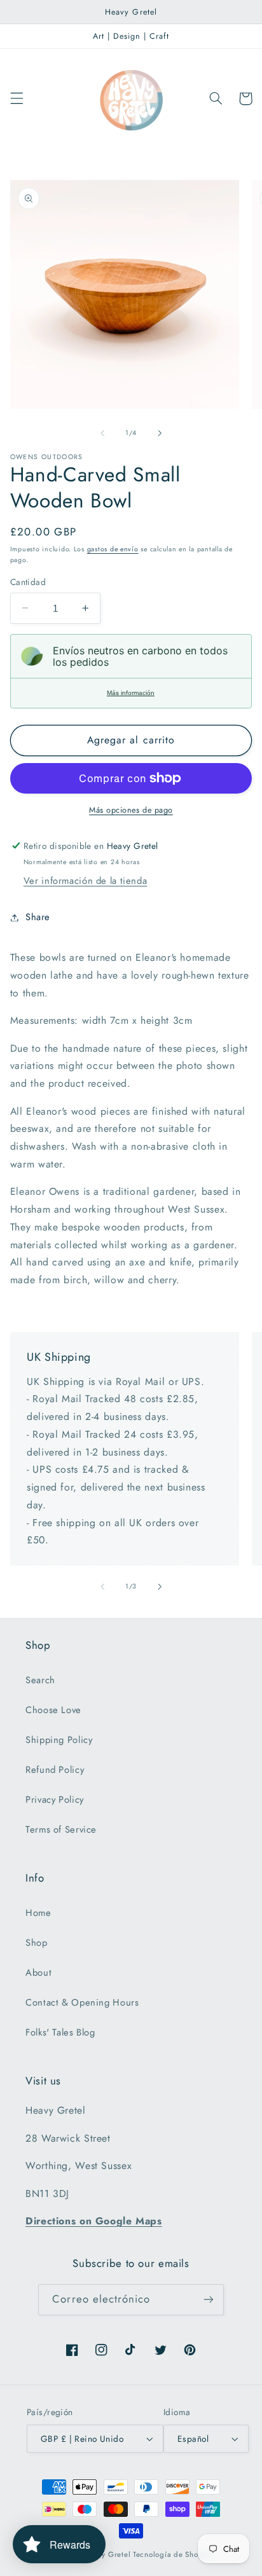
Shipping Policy (59, 1740)
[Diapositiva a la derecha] (160, 433)
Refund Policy (55, 1770)
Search (40, 1680)
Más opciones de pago (131, 810)
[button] (17, 99)
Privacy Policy (55, 1800)
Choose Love (53, 1710)
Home (38, 1913)
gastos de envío (113, 549)
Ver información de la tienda (86, 881)
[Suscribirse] (208, 2300)
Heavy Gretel (107, 2554)
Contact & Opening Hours (82, 2002)
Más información (131, 693)
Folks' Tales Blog (60, 2032)
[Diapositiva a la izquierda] (102, 433)
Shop (37, 1943)
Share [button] (38, 917)
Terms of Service (61, 1829)
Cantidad (28, 582)
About (38, 1973)
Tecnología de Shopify (172, 2554)
